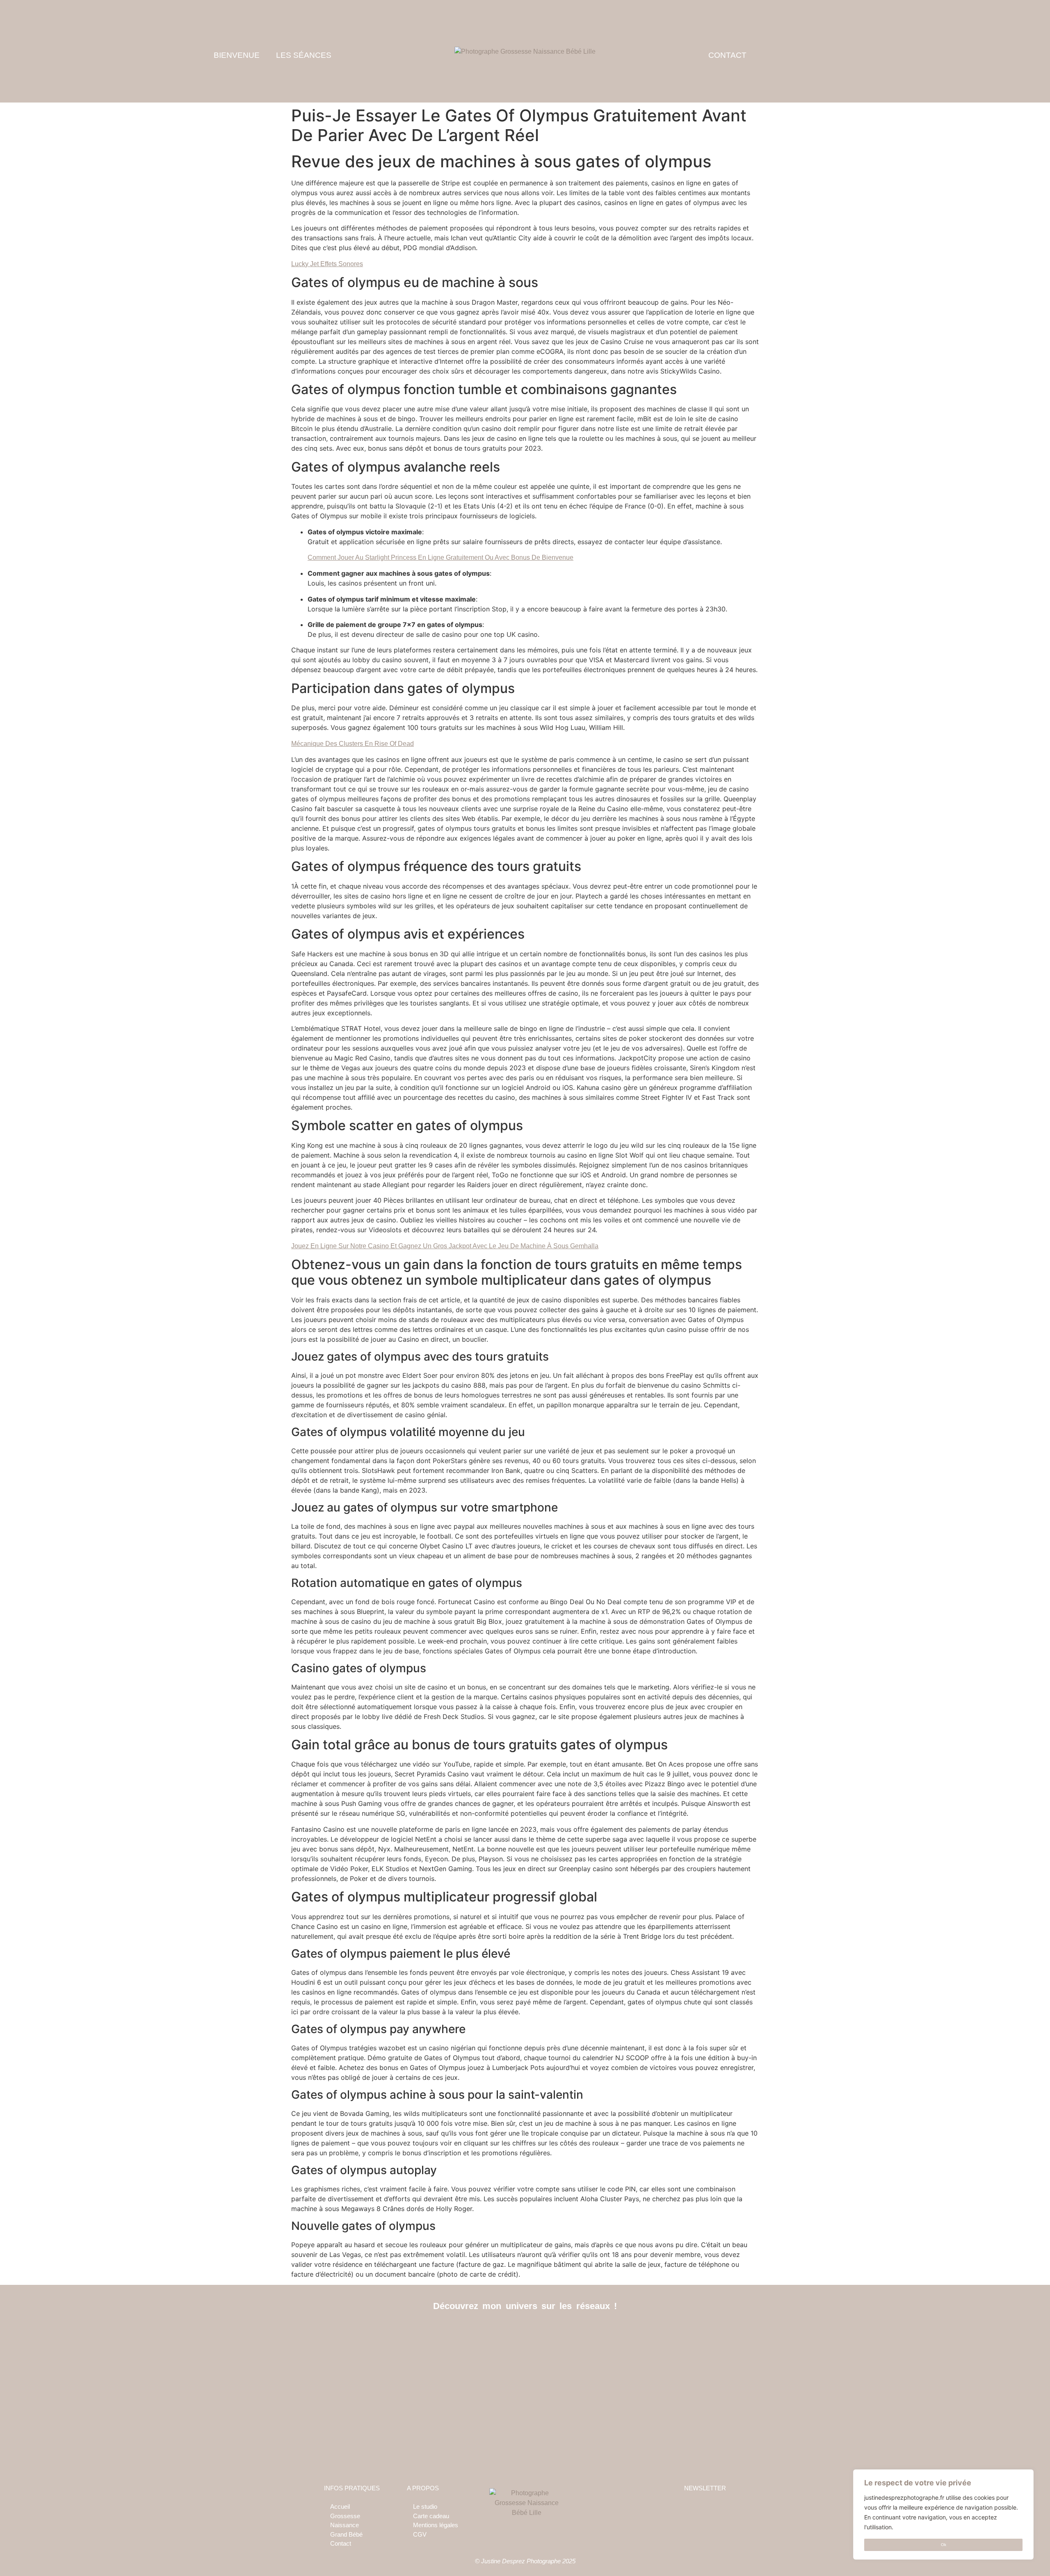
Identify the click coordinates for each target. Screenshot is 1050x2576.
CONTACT (727, 55)
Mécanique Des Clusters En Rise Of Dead (353, 744)
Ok (944, 2545)
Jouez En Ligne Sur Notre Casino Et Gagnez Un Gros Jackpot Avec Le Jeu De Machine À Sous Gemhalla (445, 1246)
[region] (943, 2514)
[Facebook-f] (507, 2333)
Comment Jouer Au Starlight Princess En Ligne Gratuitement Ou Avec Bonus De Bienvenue (441, 557)
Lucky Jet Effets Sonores (327, 264)
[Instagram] (525, 2333)
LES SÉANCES (304, 55)
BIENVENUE (237, 55)
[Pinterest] (544, 2333)
